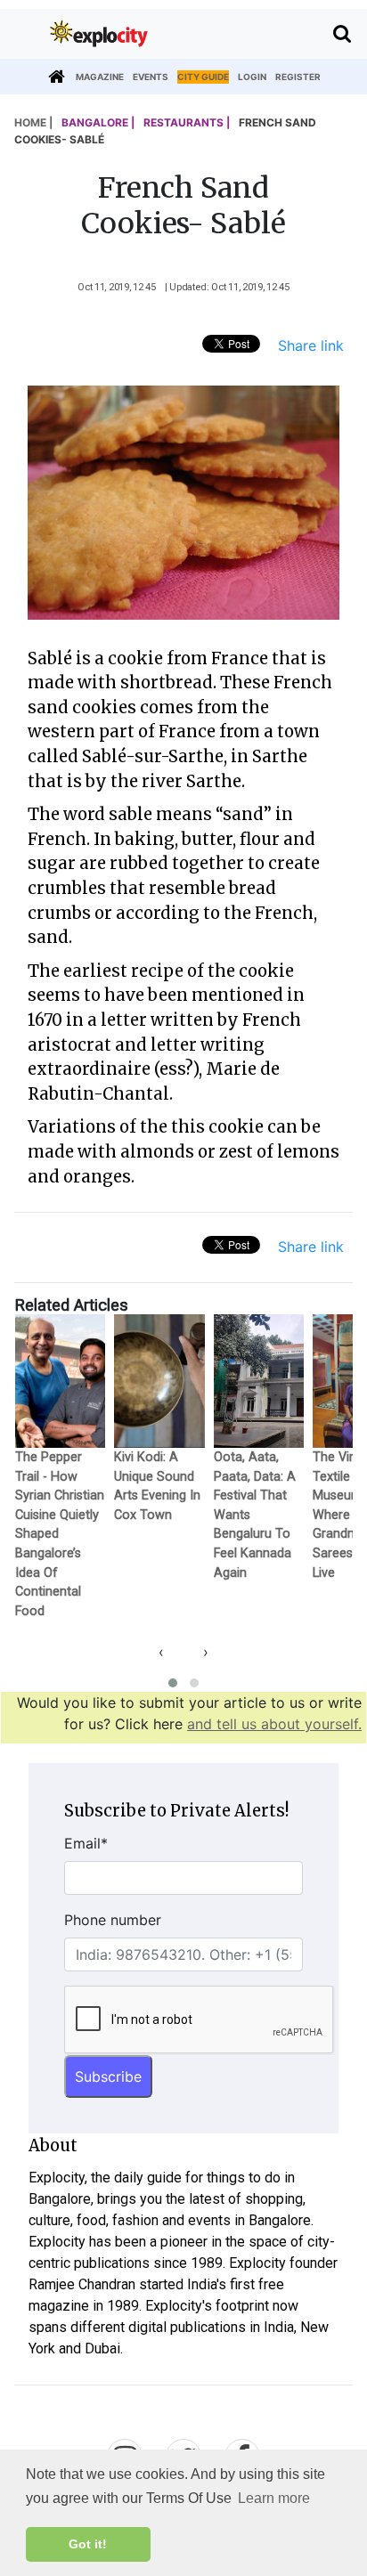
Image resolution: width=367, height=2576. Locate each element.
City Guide (203, 77)
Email (86, 1843)
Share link (311, 345)
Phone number (113, 1920)
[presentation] (161, 1652)
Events (151, 77)
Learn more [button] (274, 2498)
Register (298, 77)
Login (252, 77)
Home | (33, 122)
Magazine (100, 77)
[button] (173, 1683)
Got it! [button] (88, 2544)
